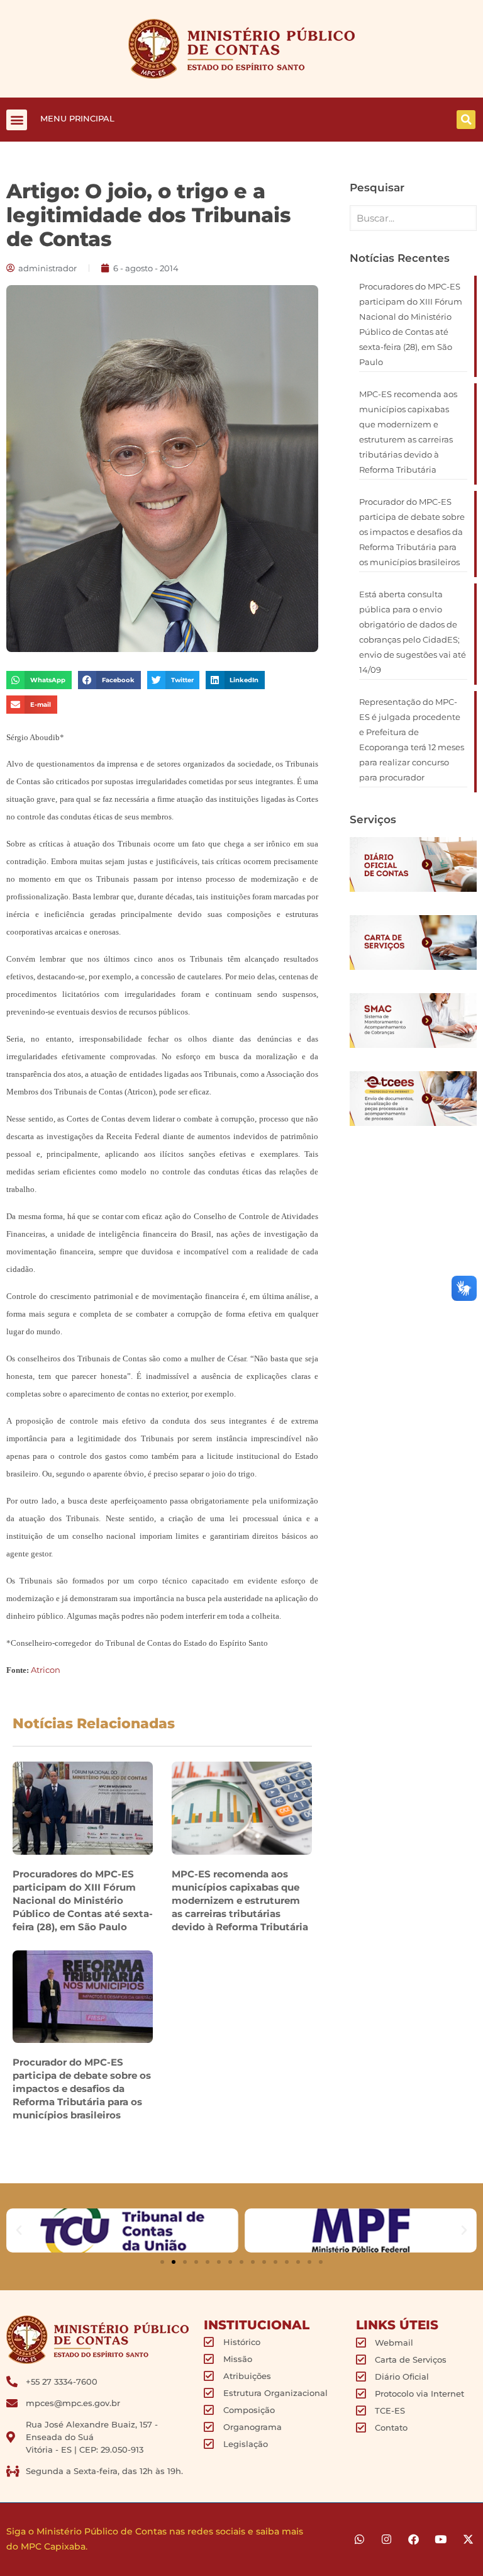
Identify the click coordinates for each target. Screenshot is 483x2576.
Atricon (46, 1670)
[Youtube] (441, 2539)
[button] (17, 120)
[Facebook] (414, 2539)
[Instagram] (386, 2539)
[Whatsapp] (359, 2539)
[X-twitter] (468, 2539)
